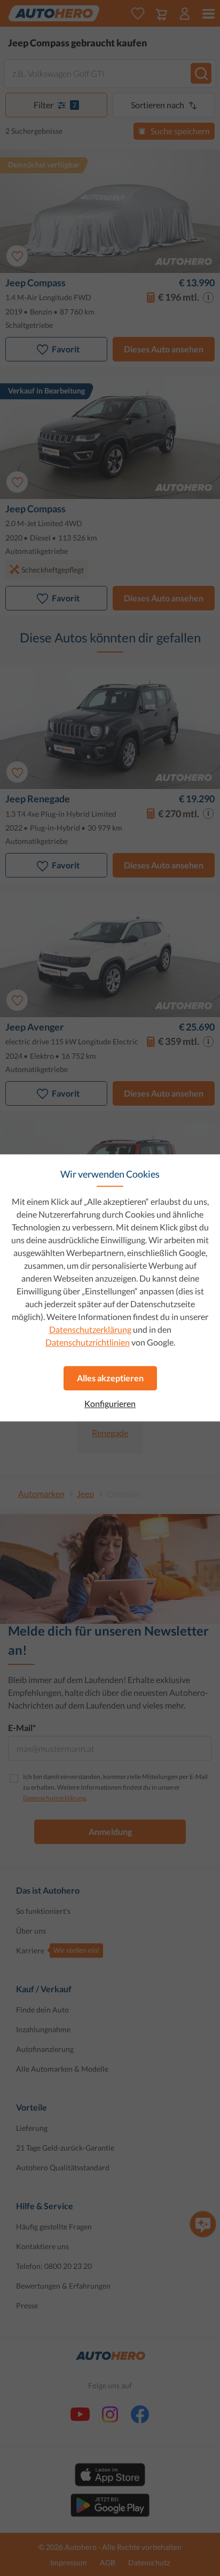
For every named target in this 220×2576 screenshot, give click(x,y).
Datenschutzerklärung (90, 1329)
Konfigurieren (110, 1404)
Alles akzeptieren (110, 1378)
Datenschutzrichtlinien (88, 1342)
